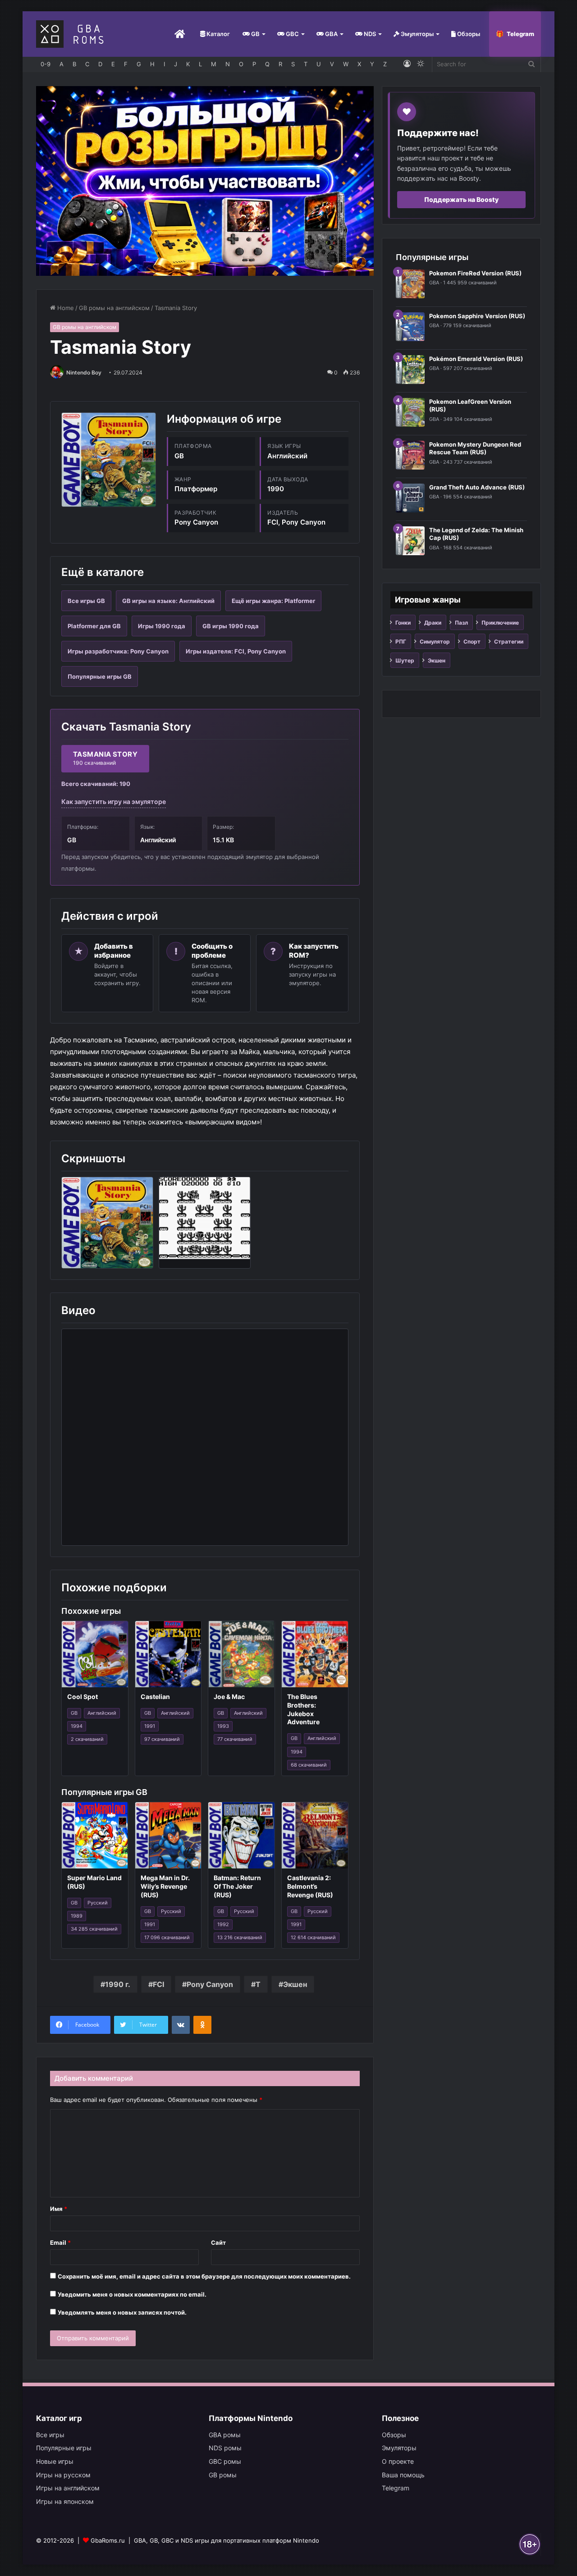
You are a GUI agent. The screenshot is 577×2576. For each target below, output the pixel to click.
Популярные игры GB (100, 676)
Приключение (500, 623)
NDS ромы (225, 2448)
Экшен (295, 1984)
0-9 (46, 64)
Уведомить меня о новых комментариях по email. (132, 2294)
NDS (369, 34)
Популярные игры (64, 2448)
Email (60, 2243)
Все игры (50, 2435)
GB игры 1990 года (231, 626)
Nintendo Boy (84, 372)
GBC (292, 34)
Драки (433, 623)
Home (65, 308)
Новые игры (55, 2461)
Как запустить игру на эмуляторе (114, 802)
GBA (331, 34)
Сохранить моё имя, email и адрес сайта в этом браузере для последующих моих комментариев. (204, 2276)
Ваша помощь (403, 2475)
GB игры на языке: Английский (168, 601)
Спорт (472, 642)
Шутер (405, 660)
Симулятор (435, 642)
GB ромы (223, 2475)
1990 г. (118, 1984)
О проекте (398, 2461)
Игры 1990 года (162, 626)
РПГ (401, 642)
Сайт (218, 2243)
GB (255, 34)
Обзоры (468, 34)
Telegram (520, 34)
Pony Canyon (210, 1984)
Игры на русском (63, 2475)
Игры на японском (65, 2501)
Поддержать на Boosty (461, 199)
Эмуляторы (417, 34)
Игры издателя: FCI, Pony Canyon (236, 651)
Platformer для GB (94, 626)
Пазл (461, 623)
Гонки (403, 623)
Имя (59, 2209)
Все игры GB (86, 601)
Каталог (218, 34)
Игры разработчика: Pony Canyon (118, 651)
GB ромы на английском (114, 308)
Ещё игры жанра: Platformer (273, 601)
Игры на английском (68, 2488)
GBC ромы (225, 2461)
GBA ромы (225, 2435)
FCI (158, 1984)
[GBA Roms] (72, 34)
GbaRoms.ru (108, 2540)
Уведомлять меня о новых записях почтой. (122, 2312)
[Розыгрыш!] (205, 180)
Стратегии (509, 642)
